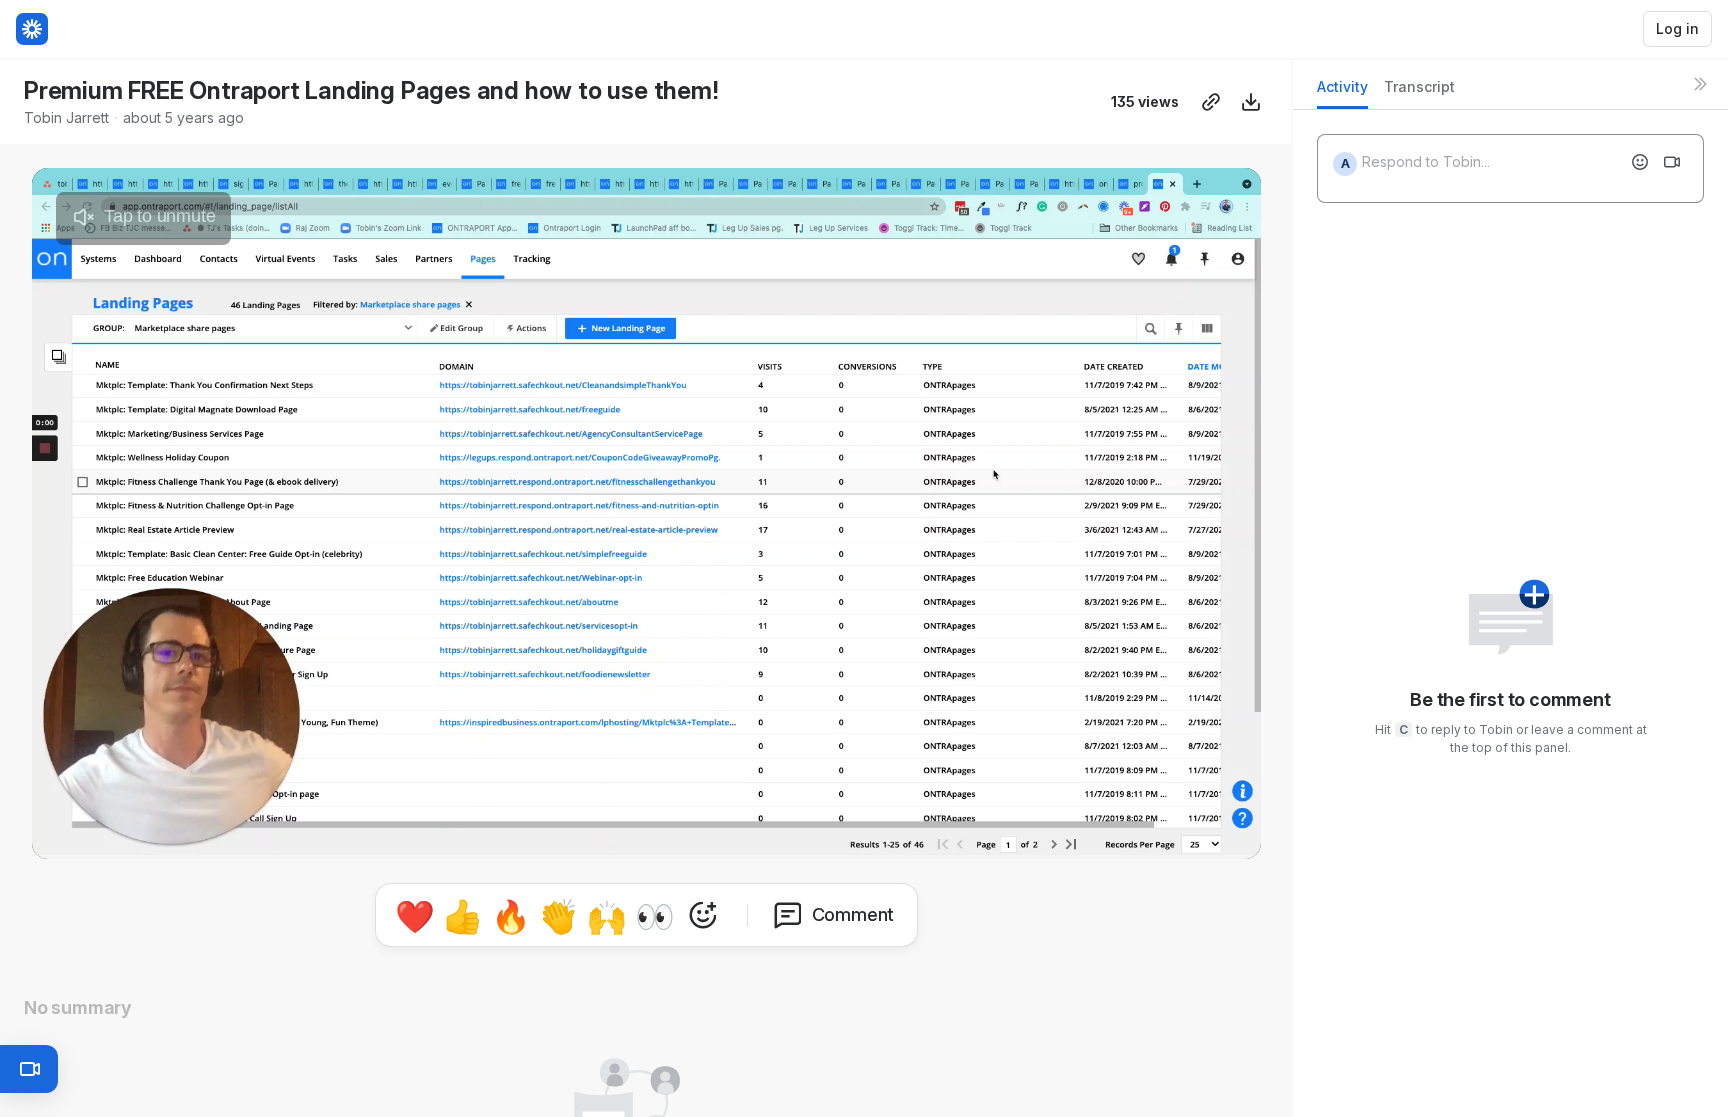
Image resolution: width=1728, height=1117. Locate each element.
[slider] (646, 809)
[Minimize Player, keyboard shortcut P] (1197, 835)
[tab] (1342, 92)
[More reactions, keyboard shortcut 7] (703, 915)
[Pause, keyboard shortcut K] (56, 835)
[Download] (1251, 102)
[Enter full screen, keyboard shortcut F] (1237, 835)
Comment (853, 914)
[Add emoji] (1640, 162)
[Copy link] (1211, 102)
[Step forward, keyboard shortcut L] (136, 835)
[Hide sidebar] (1700, 84)
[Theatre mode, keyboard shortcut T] (1157, 835)
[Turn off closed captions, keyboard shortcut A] (1037, 835)
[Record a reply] (1672, 162)
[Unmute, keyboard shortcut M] (176, 835)
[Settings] (1117, 835)
